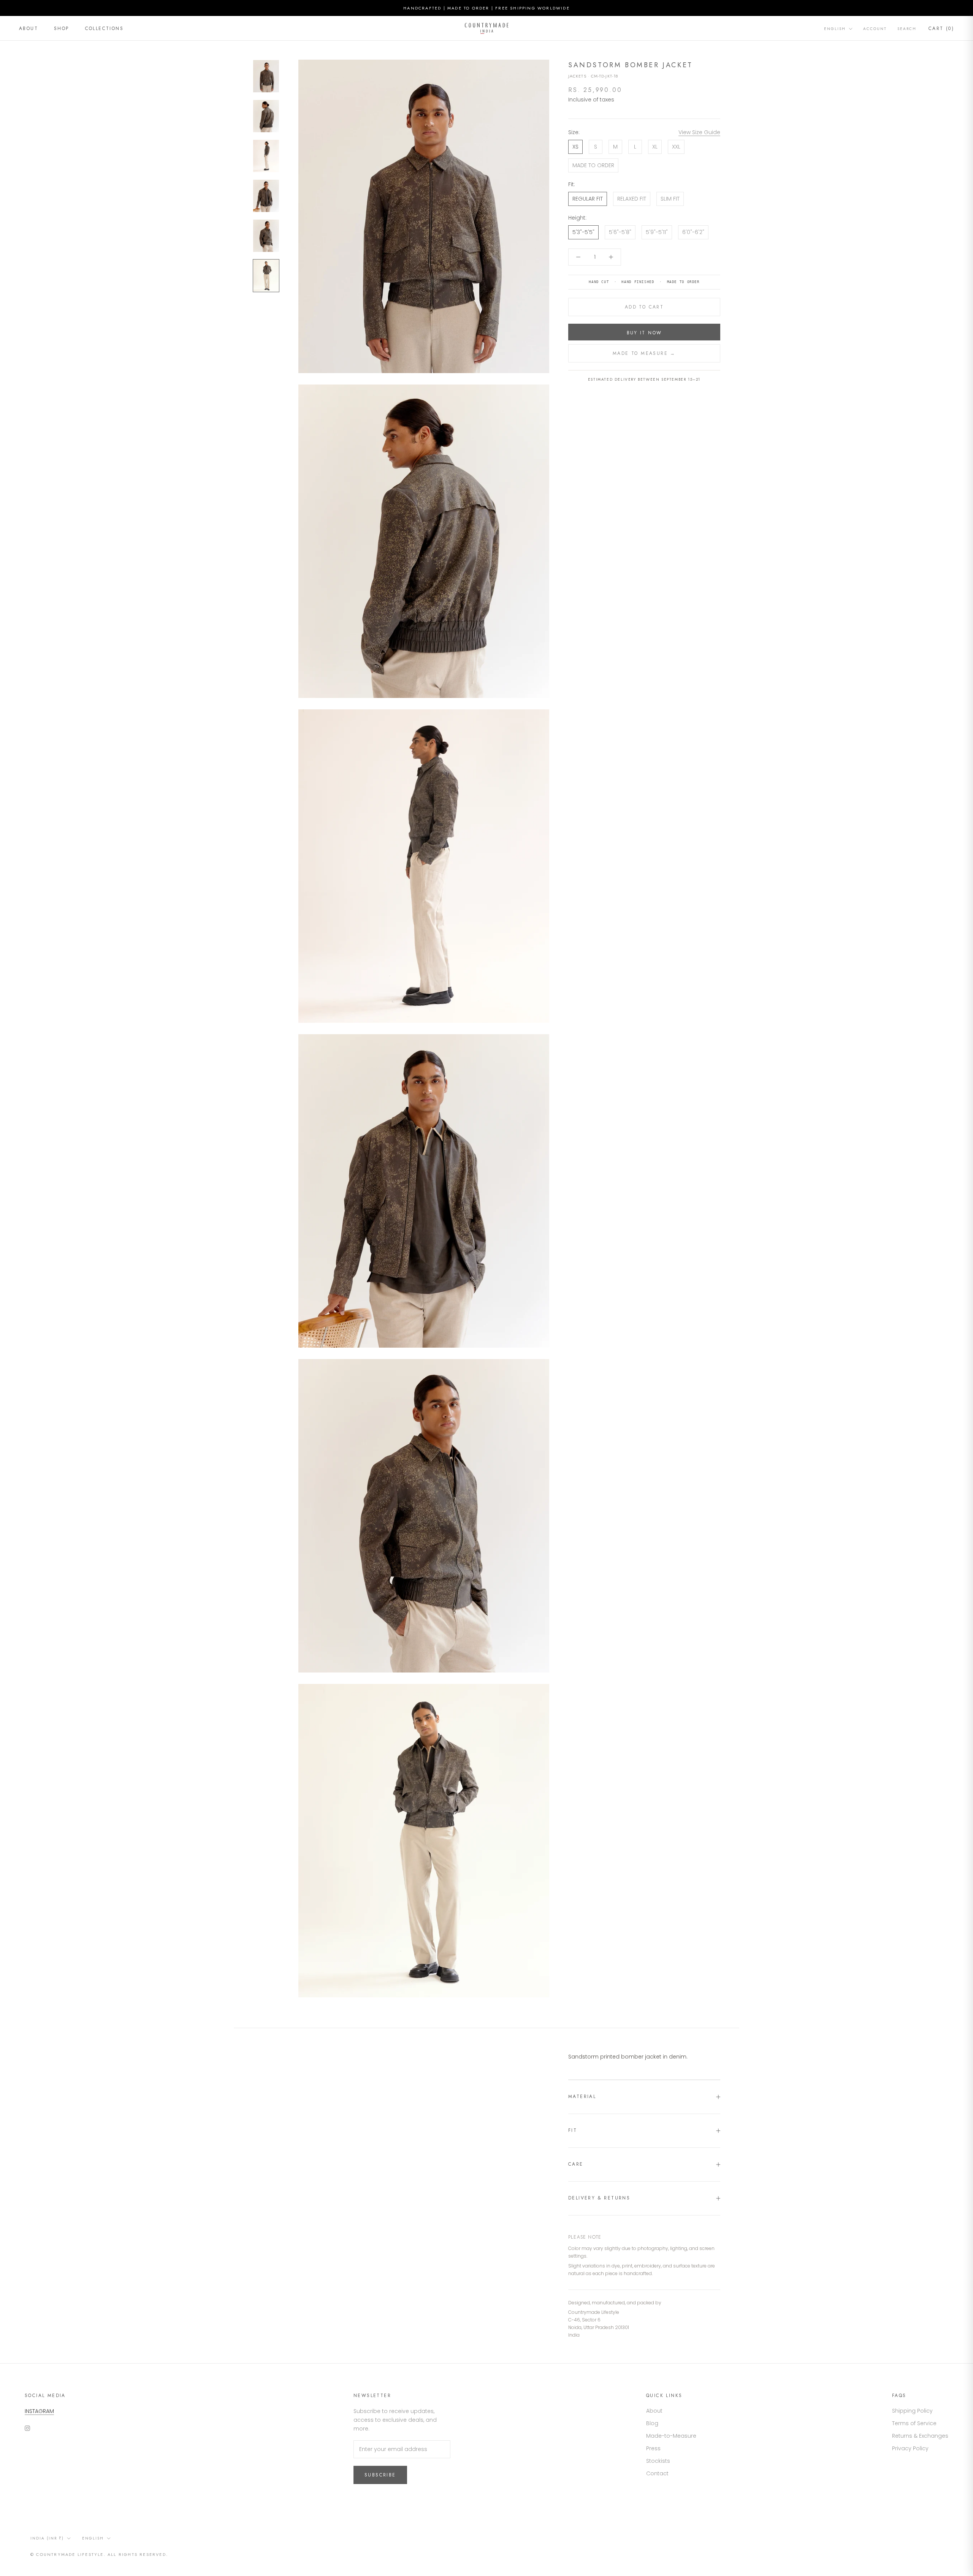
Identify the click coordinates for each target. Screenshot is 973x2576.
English (835, 29)
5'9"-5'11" (657, 232)
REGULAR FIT (588, 199)
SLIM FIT (670, 199)
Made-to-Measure (671, 2436)
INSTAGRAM (39, 2411)
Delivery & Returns (599, 2198)
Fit (573, 2130)
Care (576, 2164)
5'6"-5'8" (620, 232)
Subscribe (380, 2475)
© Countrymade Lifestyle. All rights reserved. (99, 2554)
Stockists (658, 2461)
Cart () (941, 28)
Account (875, 29)
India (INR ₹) (47, 2538)
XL (655, 147)
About (29, 28)
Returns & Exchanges (920, 2436)
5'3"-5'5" (583, 232)
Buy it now (644, 333)
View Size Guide (699, 132)
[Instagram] (27, 2428)
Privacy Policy (910, 2448)
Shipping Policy (912, 2411)
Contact (657, 2473)
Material (582, 2097)
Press (653, 2448)
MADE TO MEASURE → (644, 353)
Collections (104, 28)
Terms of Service (914, 2423)
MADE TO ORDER (593, 165)
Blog (652, 2423)
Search (907, 29)
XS (575, 147)
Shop (62, 28)
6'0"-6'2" (693, 232)
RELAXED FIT (632, 199)
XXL (676, 147)
